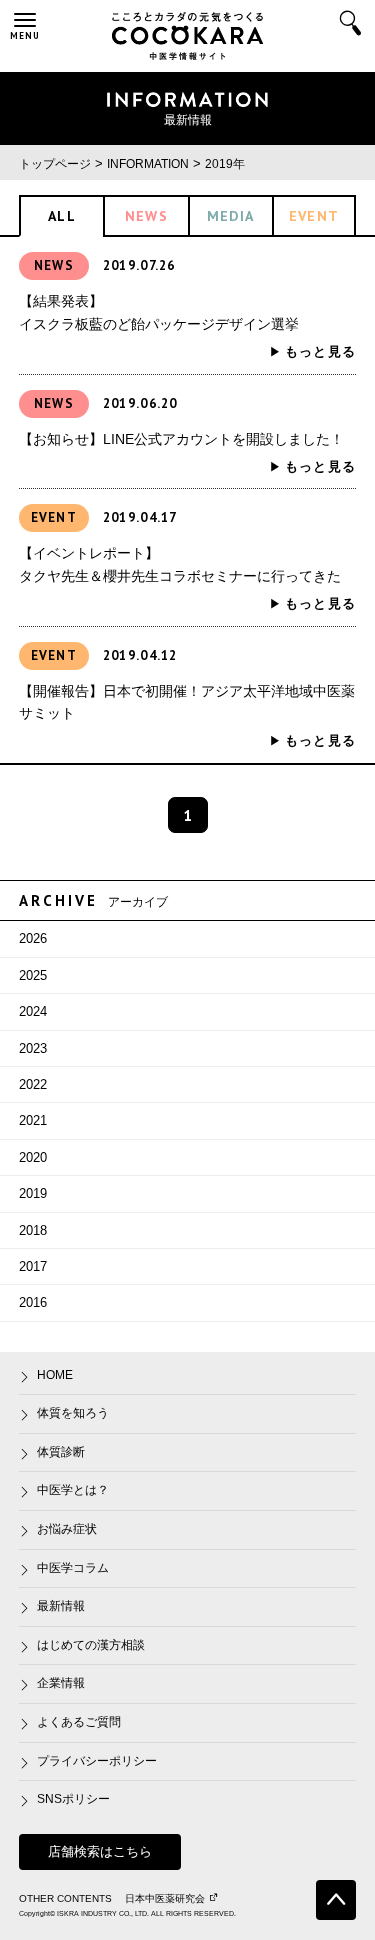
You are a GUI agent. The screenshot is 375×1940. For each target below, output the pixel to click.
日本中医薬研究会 (165, 1898)
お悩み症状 (67, 1529)
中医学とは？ (73, 1490)
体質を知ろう (73, 1413)
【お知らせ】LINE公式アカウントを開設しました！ (181, 439)
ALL (62, 216)
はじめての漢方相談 (91, 1645)
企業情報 (61, 1683)
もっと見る (321, 351)
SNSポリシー (73, 1799)
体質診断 (61, 1452)
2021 (33, 1120)
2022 (33, 1084)
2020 (33, 1157)
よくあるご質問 (79, 1722)
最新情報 (61, 1606)
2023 (33, 1048)
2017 (33, 1266)
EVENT (314, 216)
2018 (33, 1230)
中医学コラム (73, 1568)
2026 (33, 938)
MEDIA (231, 216)
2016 (33, 1302)
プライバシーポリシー (97, 1761)
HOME (55, 1375)
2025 (33, 975)
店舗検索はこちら (100, 1851)
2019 (33, 1193)
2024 (33, 1011)
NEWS (147, 216)
